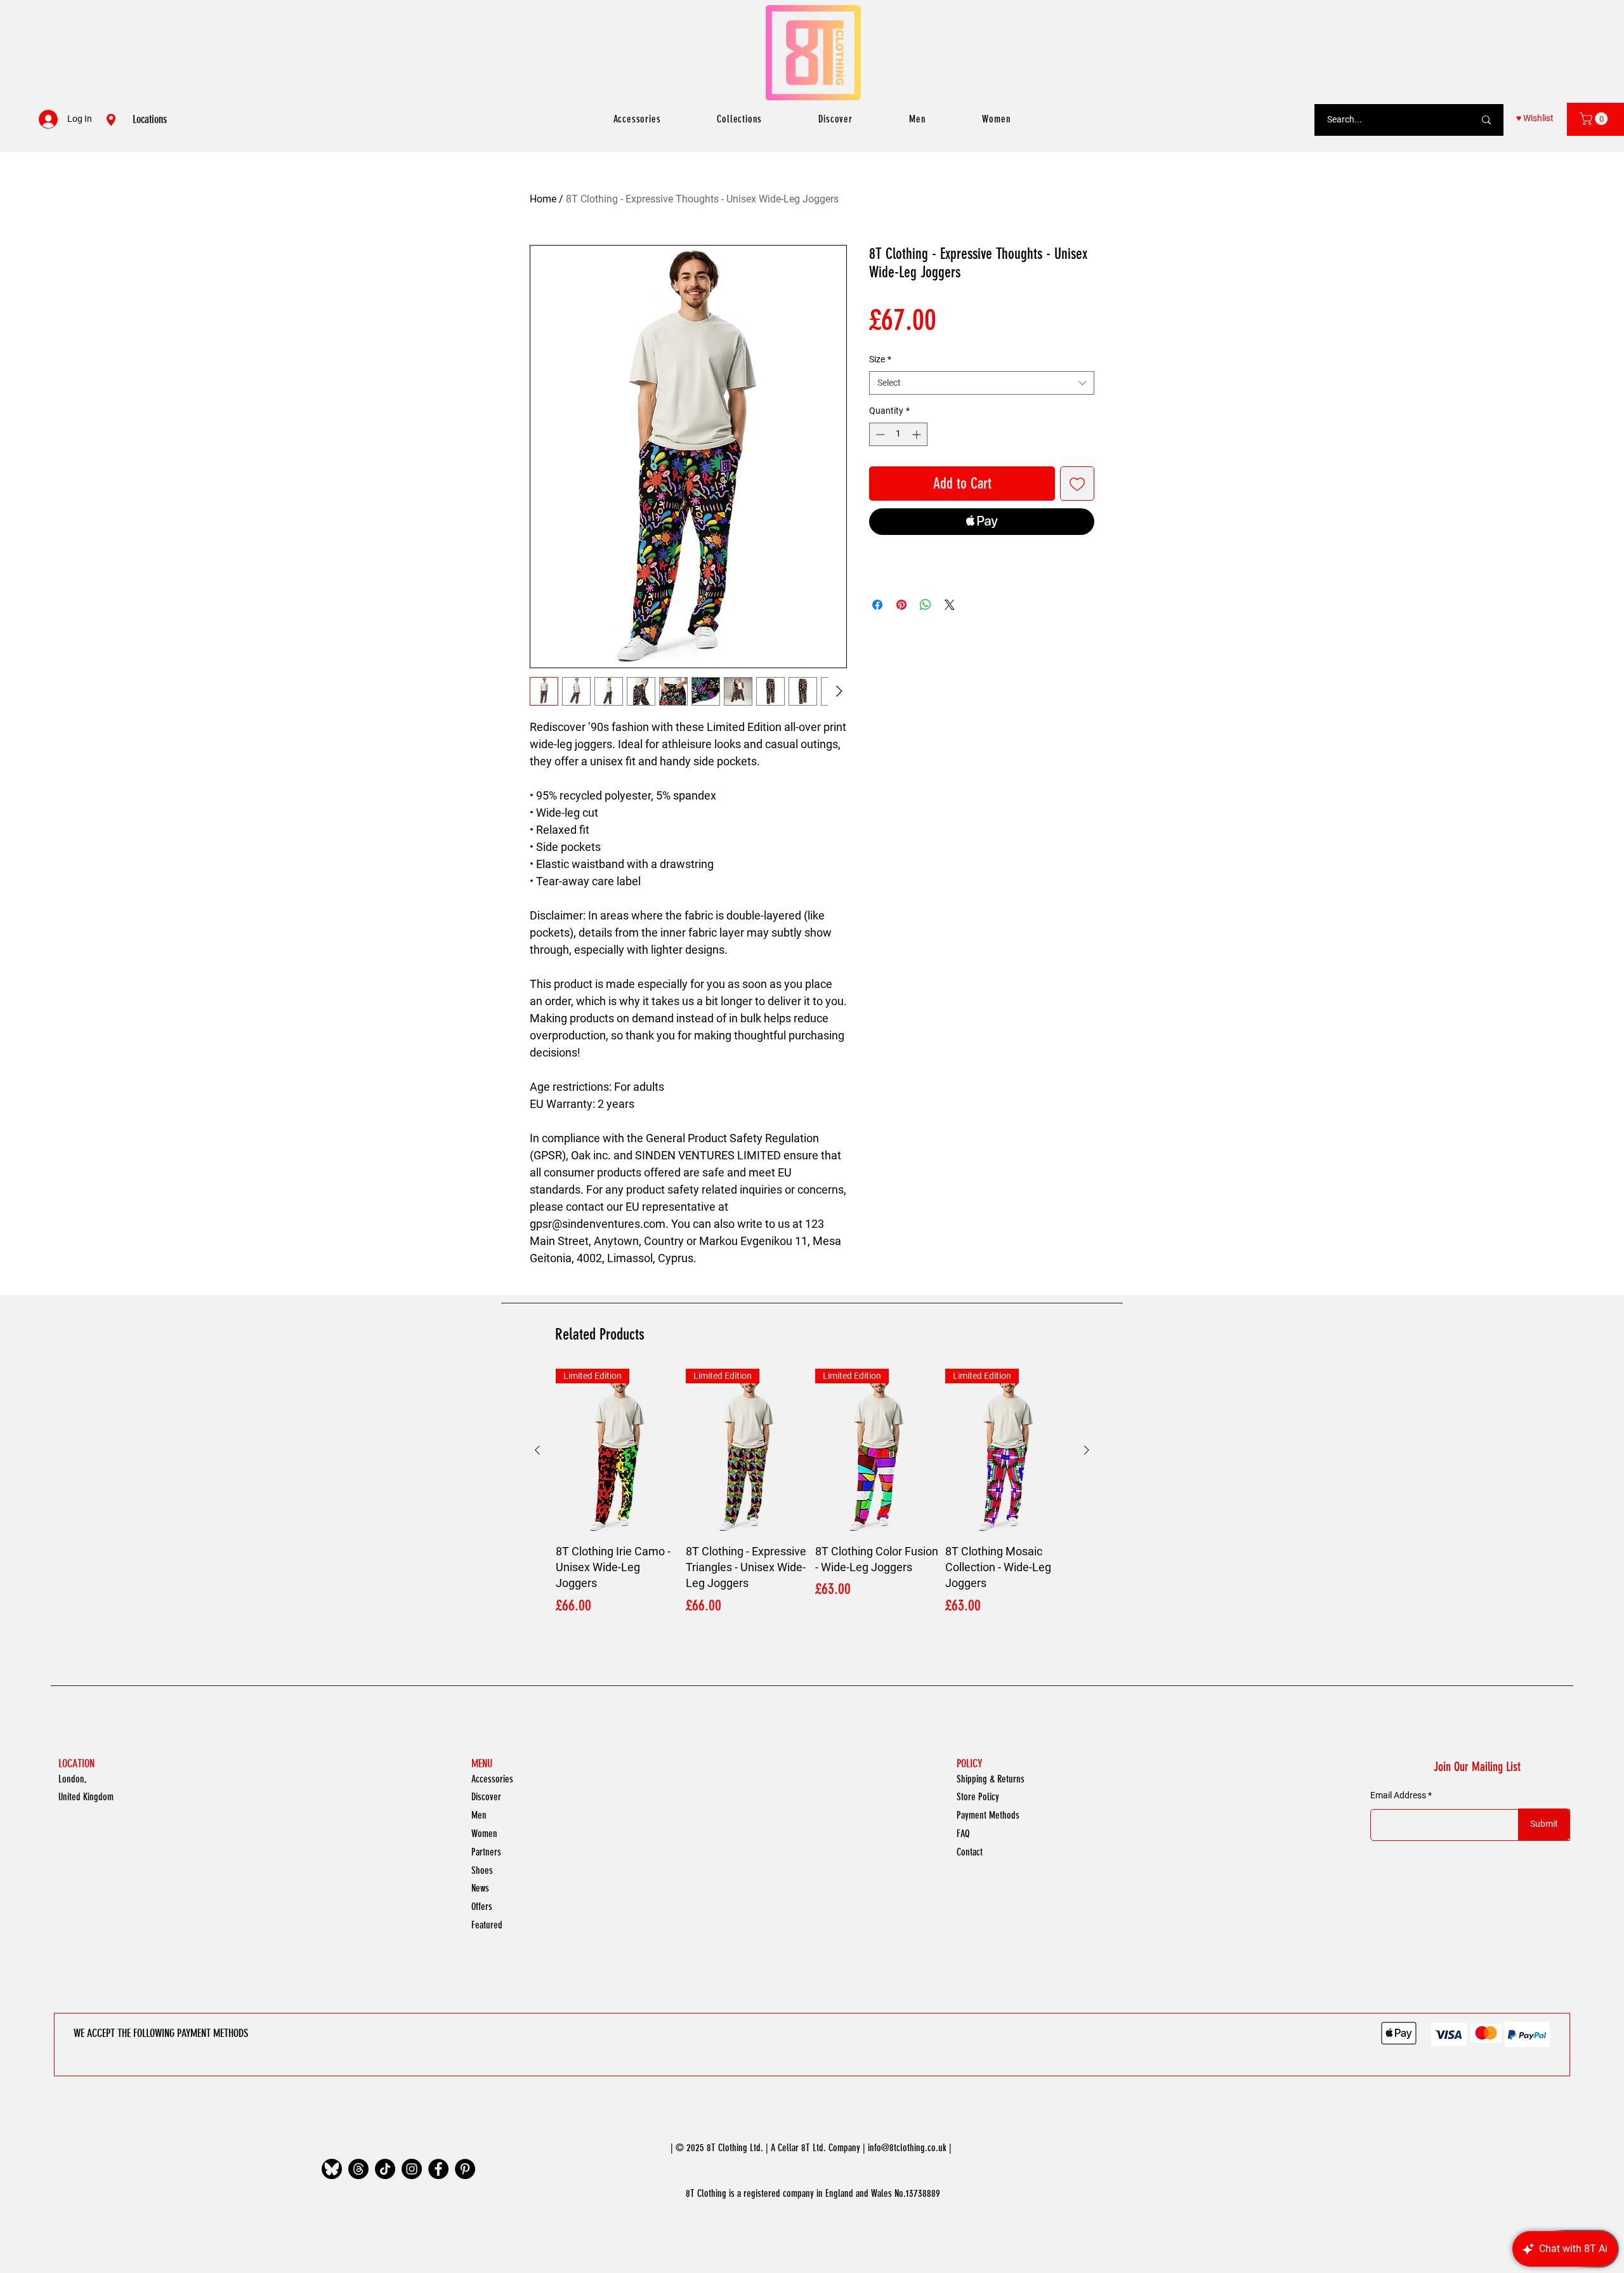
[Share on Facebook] (877, 605)
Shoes (482, 1870)
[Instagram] (412, 2169)
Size (880, 359)
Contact (970, 1852)
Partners (486, 1852)
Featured (487, 1925)
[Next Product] (1087, 1450)
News (480, 1888)
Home (543, 199)
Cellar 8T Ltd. (802, 2148)
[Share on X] (950, 605)
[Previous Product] (537, 1450)
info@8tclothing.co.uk (907, 2148)
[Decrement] (879, 434)
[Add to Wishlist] (1077, 484)
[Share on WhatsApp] (926, 605)
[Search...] (1486, 120)
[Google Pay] (982, 556)
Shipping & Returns (991, 1779)
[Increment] (918, 434)
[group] (812, 1493)
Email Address (1398, 1795)
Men (479, 1815)
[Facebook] (438, 2169)
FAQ (963, 1834)
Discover (486, 1797)
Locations (150, 119)
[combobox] (982, 383)
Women (484, 1834)
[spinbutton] (898, 434)
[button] (1595, 119)
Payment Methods (988, 1815)
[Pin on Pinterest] (901, 605)
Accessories (492, 1779)
